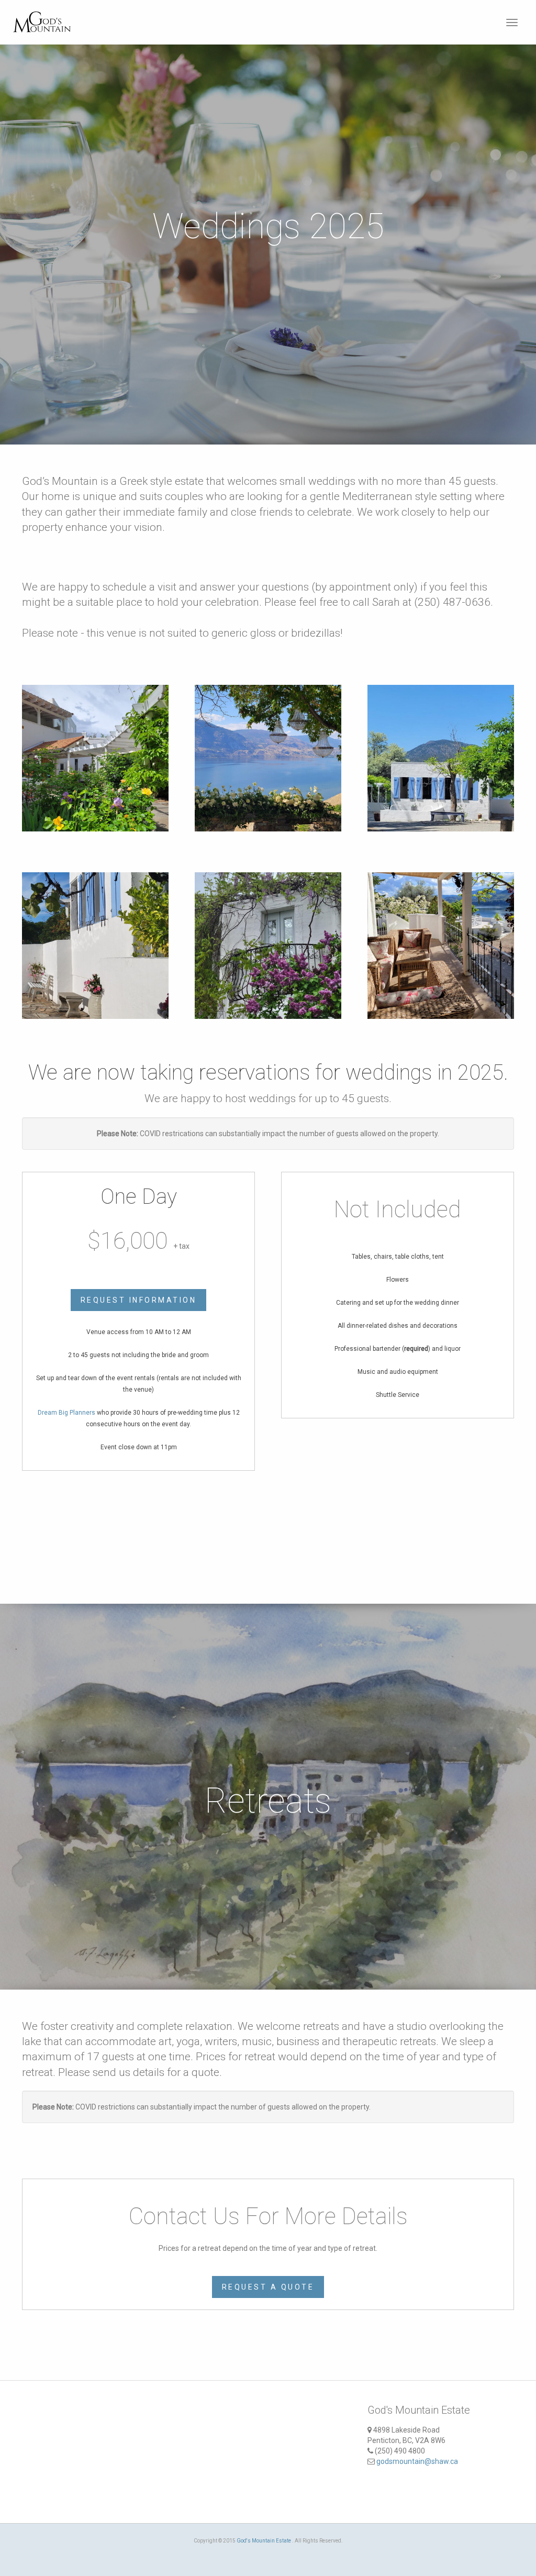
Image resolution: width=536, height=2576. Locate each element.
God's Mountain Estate (264, 2541)
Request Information (139, 1300)
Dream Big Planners (66, 1413)
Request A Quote (268, 2287)
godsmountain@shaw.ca (417, 2461)
